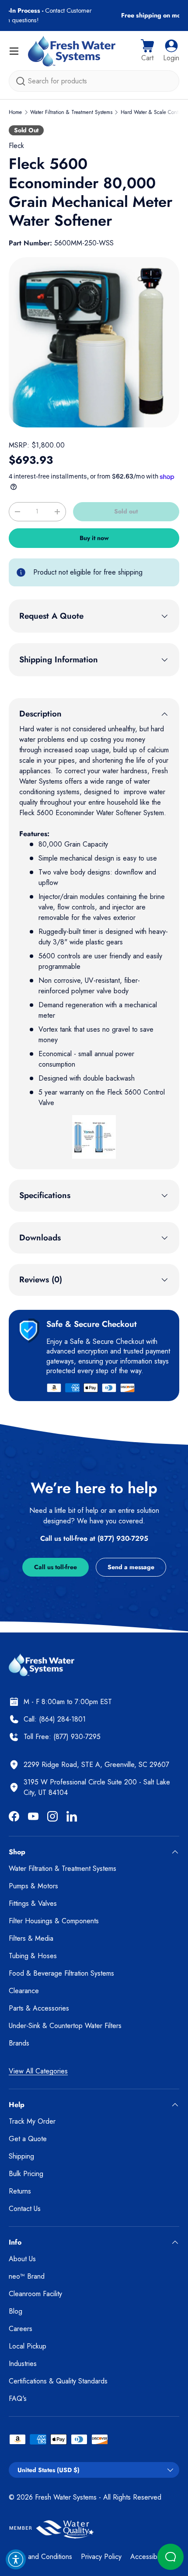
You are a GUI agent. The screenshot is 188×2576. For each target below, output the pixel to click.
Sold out (126, 511)
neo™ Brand (27, 2276)
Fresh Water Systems (66, 2497)
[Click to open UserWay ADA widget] (16, 2559)
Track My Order (32, 2121)
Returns (20, 2191)
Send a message (131, 1567)
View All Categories (38, 2071)
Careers (21, 2329)
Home (15, 112)
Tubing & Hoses (33, 1956)
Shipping (21, 2156)
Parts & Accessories (39, 2008)
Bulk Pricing (26, 2174)
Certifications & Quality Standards (58, 2381)
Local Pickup (28, 2346)
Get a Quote (28, 2139)
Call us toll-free (56, 1567)
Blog (16, 2311)
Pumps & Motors (33, 1886)
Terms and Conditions (40, 2557)
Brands (19, 2043)
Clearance (24, 1991)
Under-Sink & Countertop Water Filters (65, 2026)
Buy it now (94, 538)
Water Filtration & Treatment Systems (71, 112)
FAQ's (18, 2399)
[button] (147, 51)
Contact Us (25, 2209)
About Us (22, 2259)
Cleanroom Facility (35, 2294)
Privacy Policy (101, 2557)
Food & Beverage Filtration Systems (61, 1973)
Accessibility (148, 2557)
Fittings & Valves (33, 1903)
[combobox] (94, 81)
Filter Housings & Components (54, 1921)
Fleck (16, 146)
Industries (23, 2364)
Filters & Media (31, 1938)
